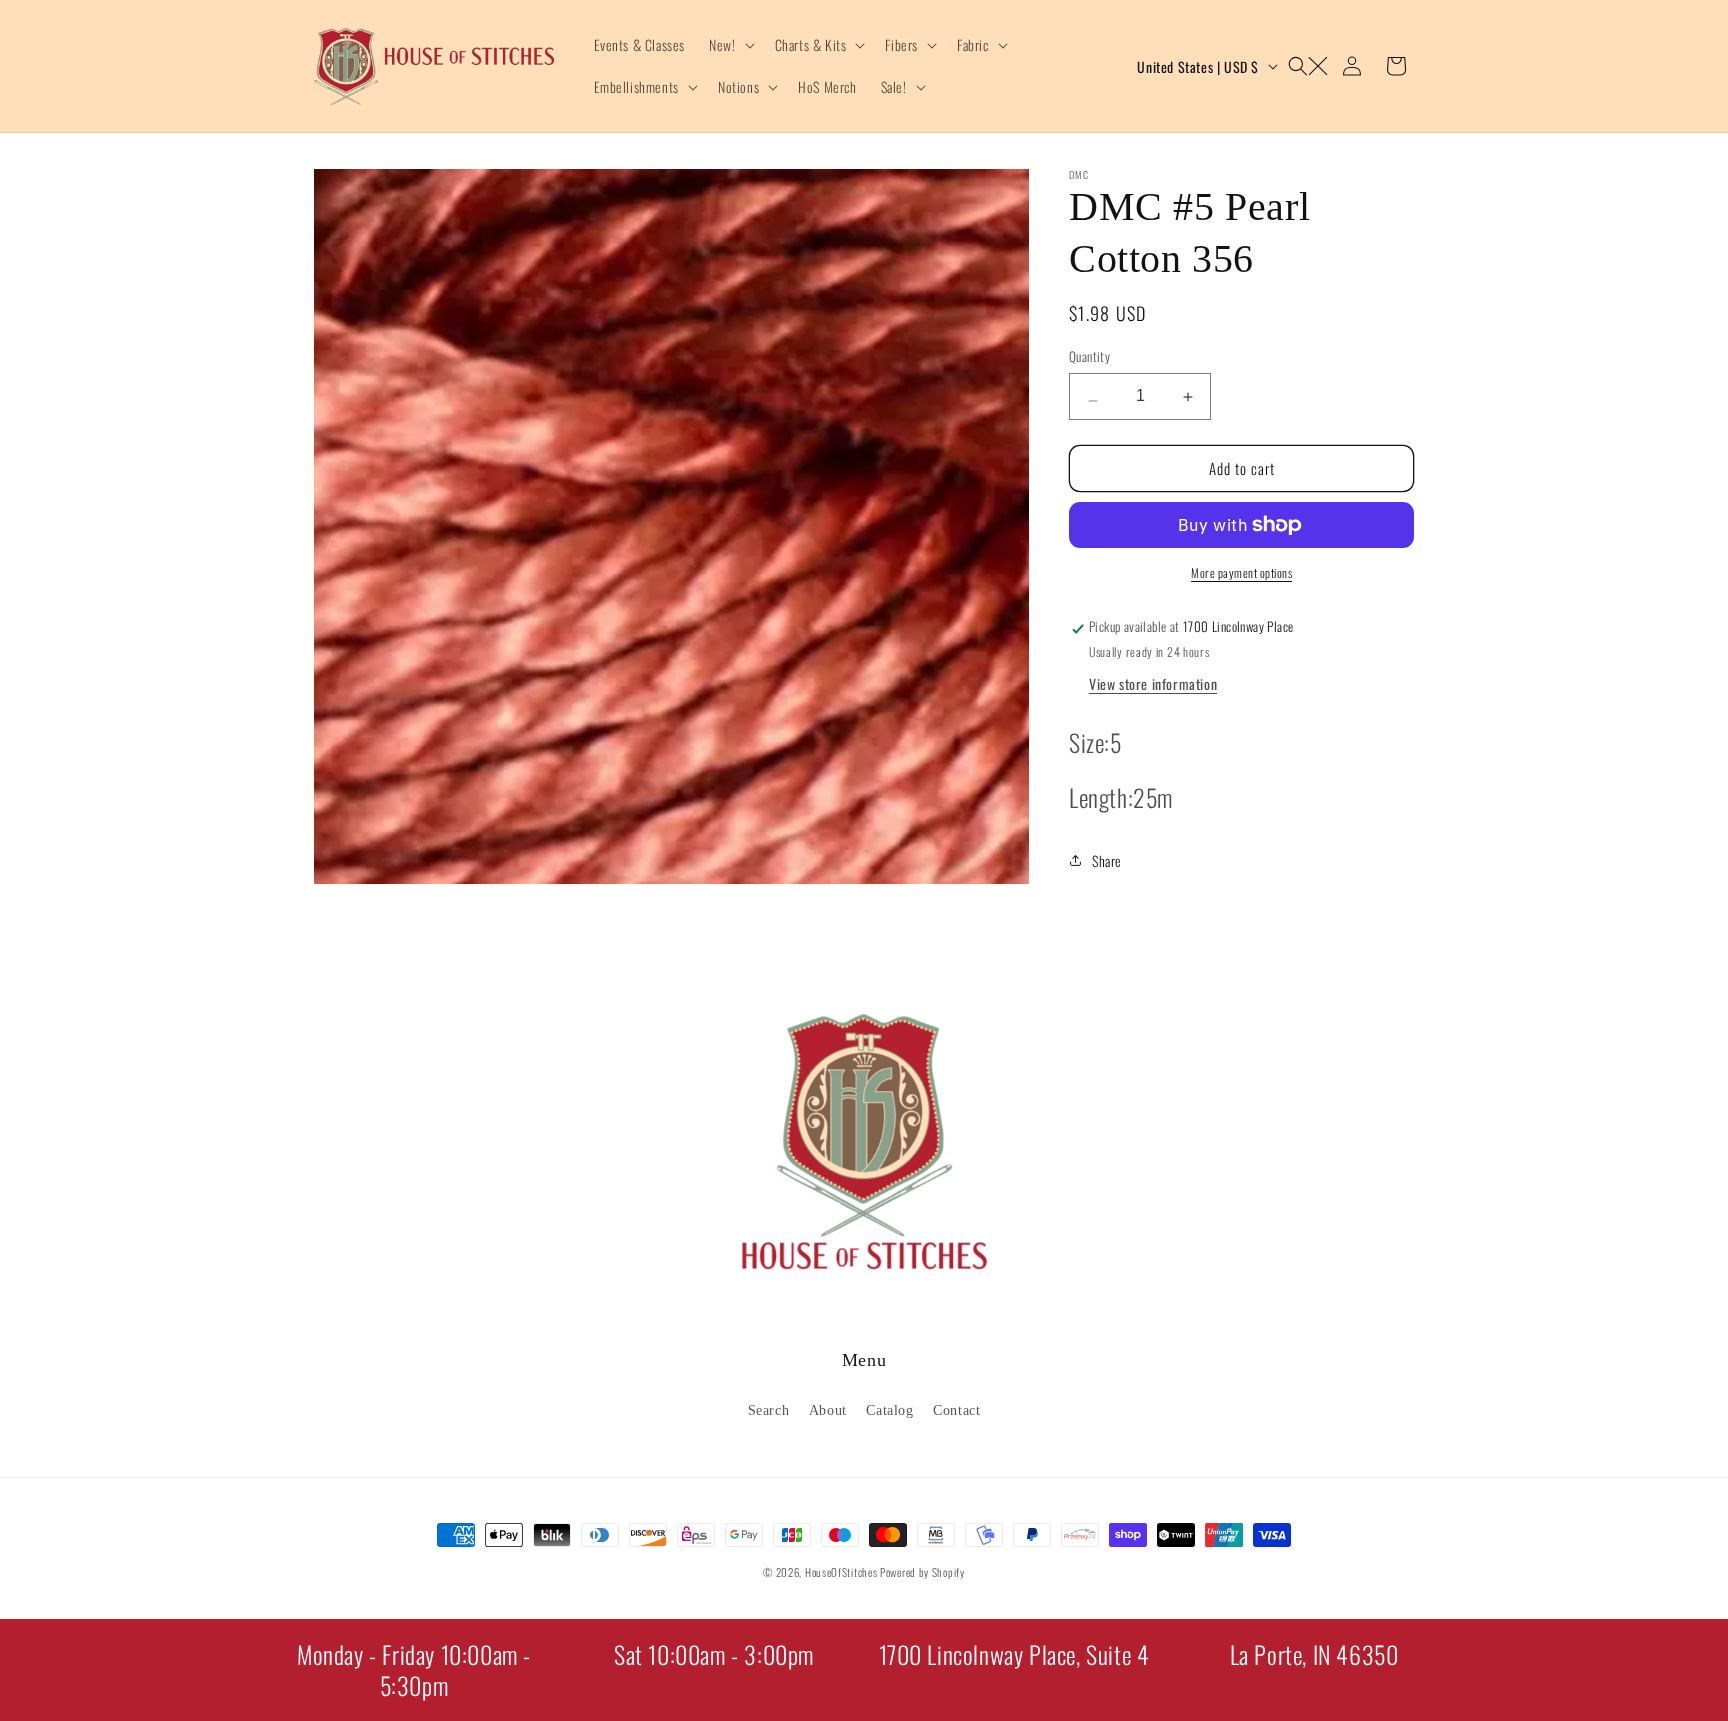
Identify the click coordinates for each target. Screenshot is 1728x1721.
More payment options (1241, 572)
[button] (729, 45)
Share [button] (1107, 859)
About (828, 1409)
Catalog (889, 1409)
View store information (1153, 683)
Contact (956, 1409)
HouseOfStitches (841, 1572)
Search (769, 1409)
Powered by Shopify (922, 1572)
